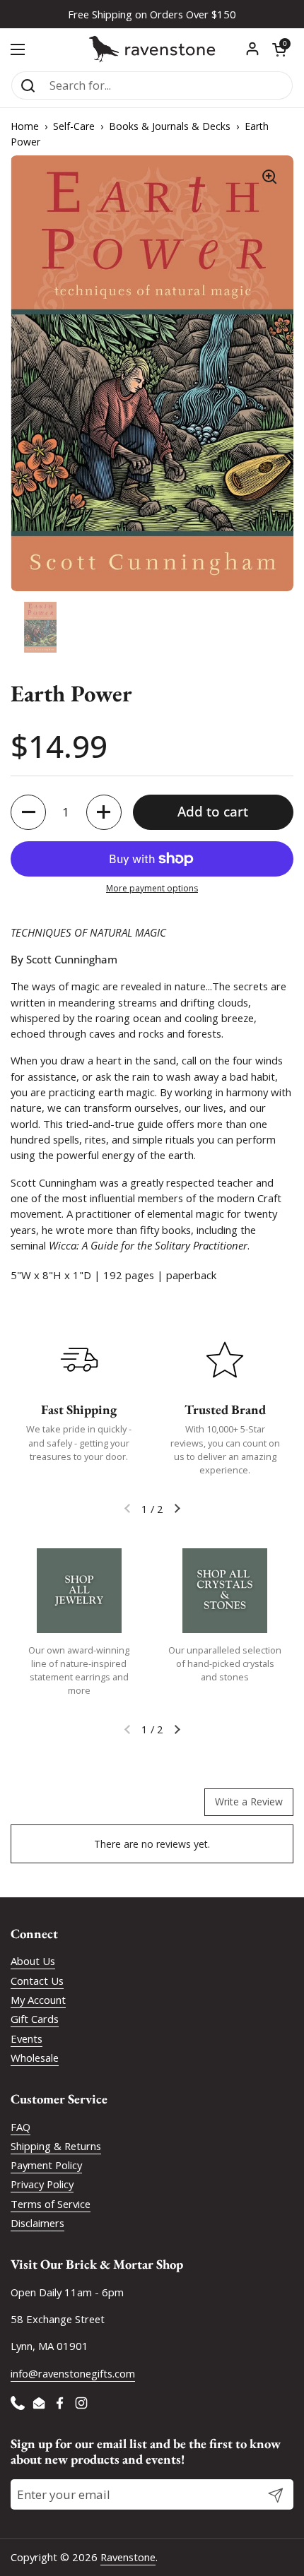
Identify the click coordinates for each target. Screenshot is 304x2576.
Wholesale (35, 2058)
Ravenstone (128, 2557)
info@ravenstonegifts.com (73, 2373)
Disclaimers (37, 2223)
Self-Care (74, 126)
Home (25, 126)
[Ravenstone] (152, 49)
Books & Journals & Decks (170, 126)
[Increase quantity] (104, 812)
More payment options (152, 888)
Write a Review (249, 1802)
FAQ (21, 2127)
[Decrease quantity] (28, 812)
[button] (279, 49)
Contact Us (37, 1981)
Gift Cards (35, 2019)
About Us (33, 1961)
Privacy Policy (42, 2184)
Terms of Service (51, 2204)
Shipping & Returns (56, 2146)
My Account (38, 2000)
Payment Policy (46, 2165)
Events (27, 2038)
